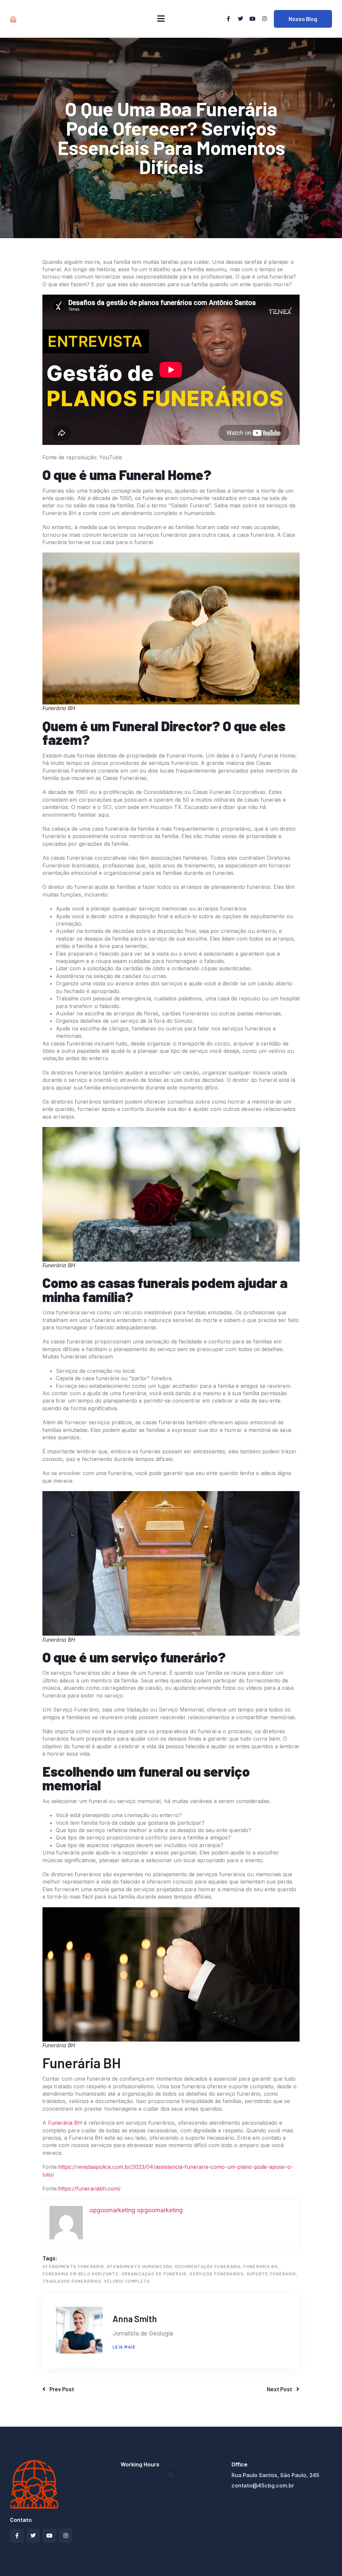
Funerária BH (66, 2123)
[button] (171, 2474)
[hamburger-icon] (161, 19)
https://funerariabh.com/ (89, 2189)
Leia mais (124, 2347)
